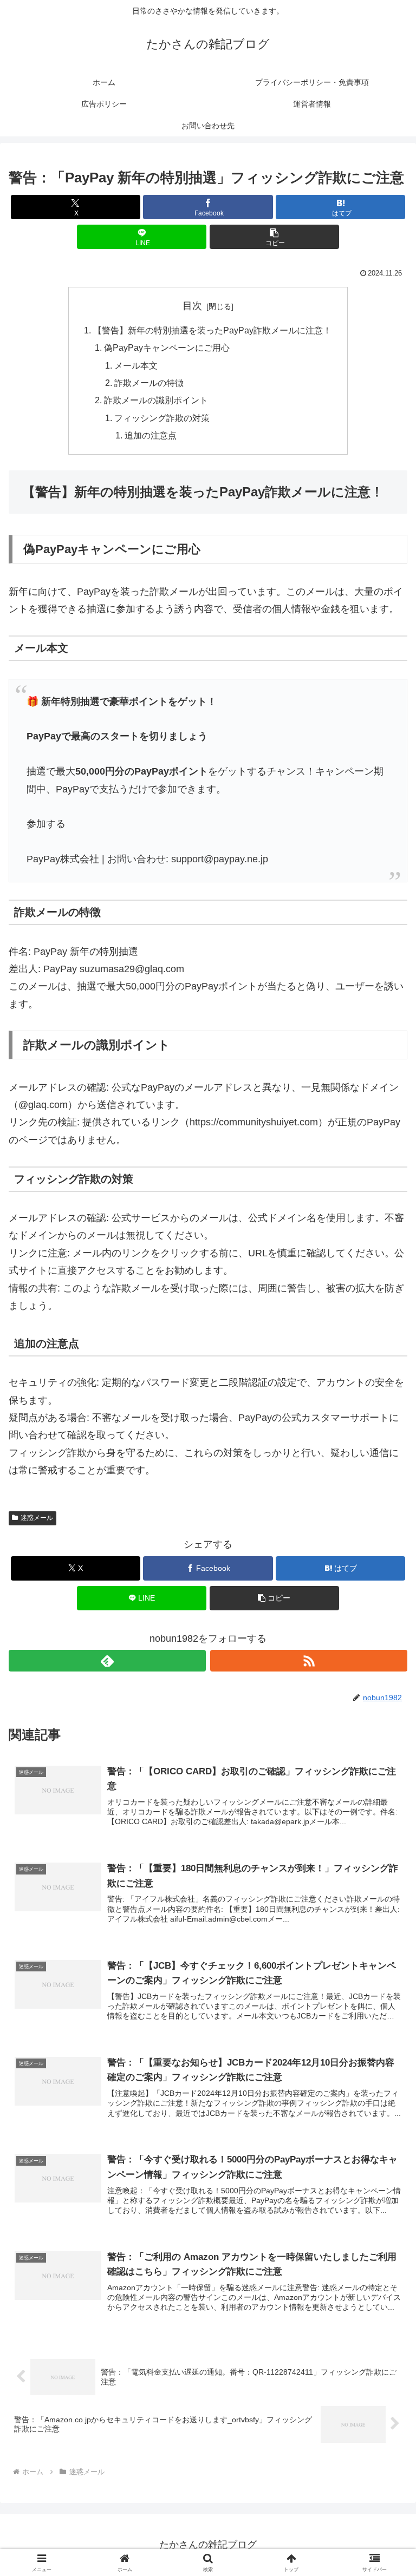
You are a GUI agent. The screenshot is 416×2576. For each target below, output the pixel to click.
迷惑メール (37, 1518)
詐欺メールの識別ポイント (156, 400)
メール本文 (136, 365)
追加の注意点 (151, 435)
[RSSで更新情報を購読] (309, 1661)
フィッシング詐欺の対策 (162, 418)
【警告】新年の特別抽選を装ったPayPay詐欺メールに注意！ (212, 330)
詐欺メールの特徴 (149, 383)
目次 (192, 306)
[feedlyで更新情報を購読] (107, 1661)
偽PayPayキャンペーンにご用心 (167, 348)
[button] (274, 237)
